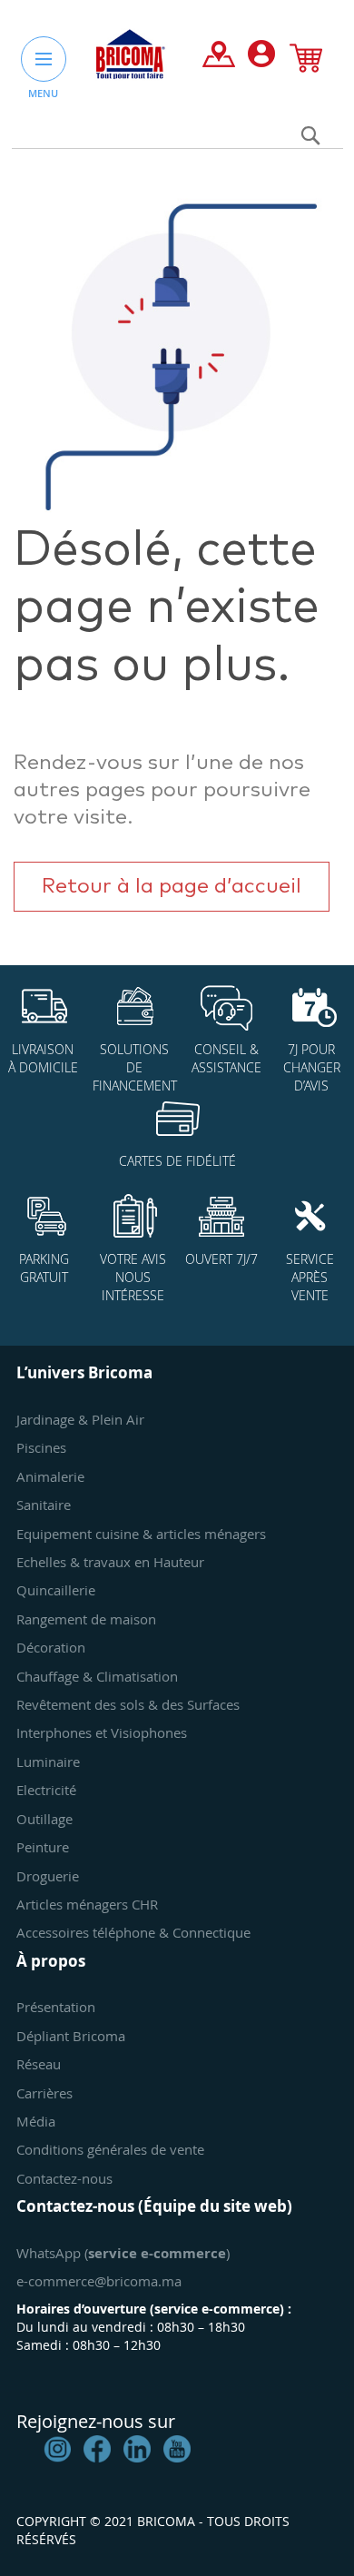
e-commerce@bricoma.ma (99, 2281)
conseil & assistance (226, 1058)
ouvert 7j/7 (221, 1259)
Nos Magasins (219, 58)
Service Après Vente (310, 1277)
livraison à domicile (43, 1058)
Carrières (44, 2093)
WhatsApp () (123, 2253)
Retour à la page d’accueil (172, 887)
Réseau (39, 2064)
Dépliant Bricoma (71, 2036)
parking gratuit (44, 1268)
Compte (261, 58)
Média (36, 2121)
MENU (43, 93)
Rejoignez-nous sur (96, 2421)
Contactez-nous (64, 2178)
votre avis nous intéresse (133, 1277)
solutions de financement (135, 1067)
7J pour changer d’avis (312, 1067)
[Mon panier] (306, 62)
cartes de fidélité (177, 1161)
